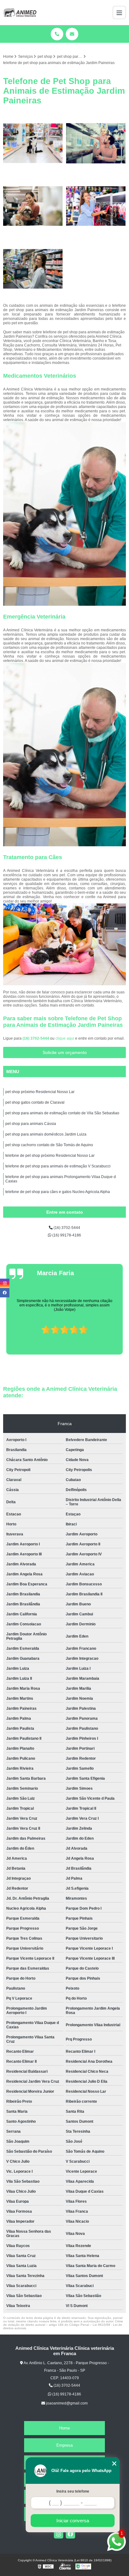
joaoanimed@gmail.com (66, 2403)
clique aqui (65, 1038)
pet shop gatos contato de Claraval (35, 1102)
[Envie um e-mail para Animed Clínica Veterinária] (72, 34)
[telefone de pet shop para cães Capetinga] (33, 206)
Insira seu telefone (73, 2491)
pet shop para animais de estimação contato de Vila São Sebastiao (62, 1113)
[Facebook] (70, 2534)
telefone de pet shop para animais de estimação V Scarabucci (58, 1166)
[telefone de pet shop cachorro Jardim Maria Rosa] (96, 143)
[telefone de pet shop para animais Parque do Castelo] (96, 206)
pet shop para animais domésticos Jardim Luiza (46, 1134)
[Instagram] (59, 2534)
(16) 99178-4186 (66, 1235)
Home (64, 2428)
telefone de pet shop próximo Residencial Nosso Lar (50, 1156)
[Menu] (119, 12)
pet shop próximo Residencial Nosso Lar (40, 1092)
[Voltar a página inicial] (20, 12)
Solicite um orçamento (65, 1052)
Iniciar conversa (73, 2521)
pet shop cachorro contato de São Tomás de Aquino (49, 1145)
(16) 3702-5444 (36, 1038)
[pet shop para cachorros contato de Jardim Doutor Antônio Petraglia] (33, 269)
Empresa (64, 2445)
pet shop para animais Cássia (31, 1124)
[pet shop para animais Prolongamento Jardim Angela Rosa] (33, 143)
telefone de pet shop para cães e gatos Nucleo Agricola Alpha (58, 1192)
